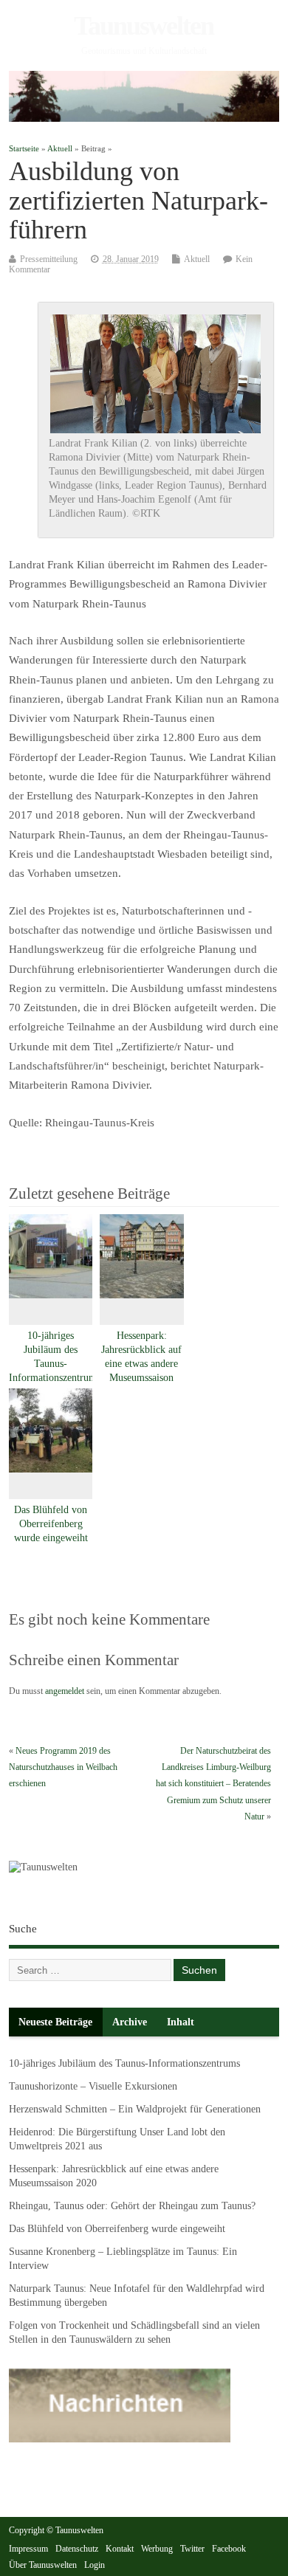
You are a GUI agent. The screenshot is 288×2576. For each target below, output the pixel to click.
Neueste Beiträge (55, 2022)
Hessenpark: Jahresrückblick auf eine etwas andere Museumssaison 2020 (141, 1364)
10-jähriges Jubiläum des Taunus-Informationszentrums (124, 2063)
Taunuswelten (144, 26)
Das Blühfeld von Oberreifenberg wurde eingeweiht (51, 1524)
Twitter (192, 2549)
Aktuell (197, 259)
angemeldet (65, 1691)
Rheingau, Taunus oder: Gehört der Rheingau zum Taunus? (132, 2206)
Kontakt (120, 2549)
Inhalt (181, 2022)
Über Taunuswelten (43, 2565)
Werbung (157, 2549)
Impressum (28, 2549)
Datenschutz (77, 2549)
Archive (130, 2022)
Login (95, 2565)
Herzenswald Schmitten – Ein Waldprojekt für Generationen (135, 2109)
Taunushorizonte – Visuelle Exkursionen (93, 2086)
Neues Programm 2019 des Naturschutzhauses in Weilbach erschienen (63, 1767)
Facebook (229, 2549)
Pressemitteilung (49, 259)
